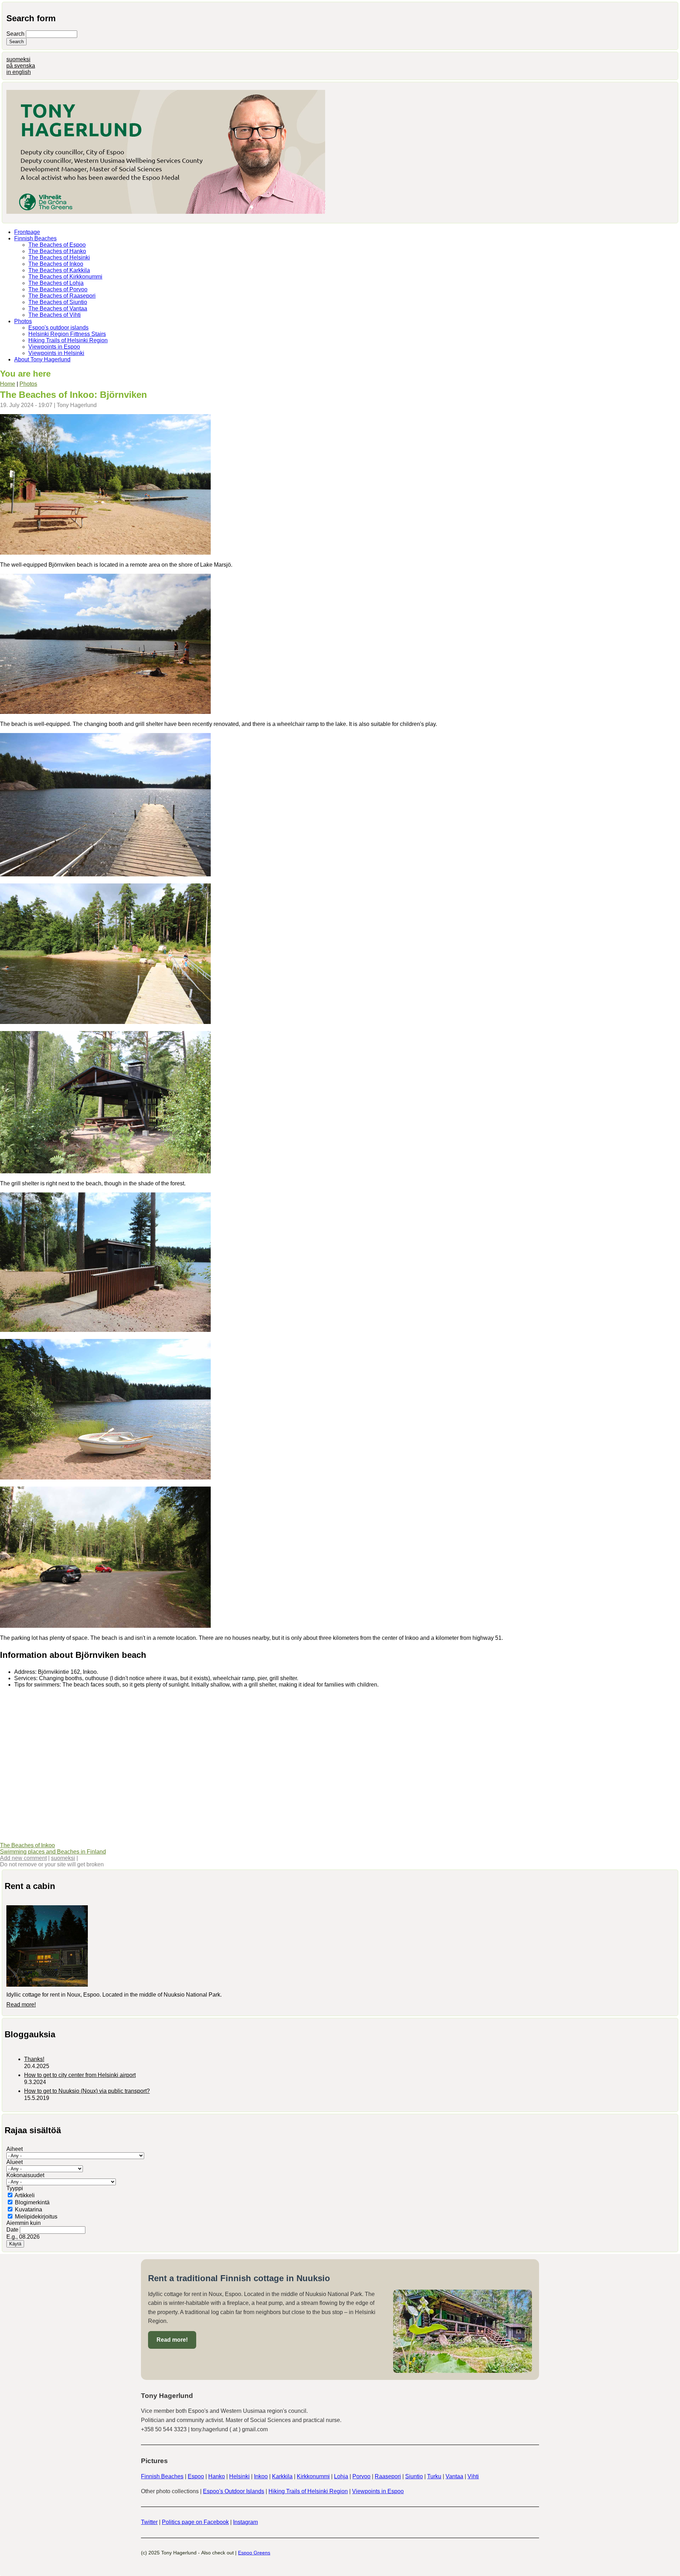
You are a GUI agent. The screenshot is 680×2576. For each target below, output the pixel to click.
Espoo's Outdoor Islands (234, 2491)
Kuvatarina (29, 2209)
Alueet (15, 2162)
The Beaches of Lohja (56, 283)
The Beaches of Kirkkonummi (65, 277)
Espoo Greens (254, 2553)
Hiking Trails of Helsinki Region (68, 340)
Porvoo (361, 2476)
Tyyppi (15, 2188)
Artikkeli (25, 2195)
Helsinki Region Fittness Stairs (67, 334)
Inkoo (261, 2476)
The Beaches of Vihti (55, 315)
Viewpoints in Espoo (54, 347)
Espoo (196, 2476)
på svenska (21, 66)
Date (13, 2230)
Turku (434, 2476)
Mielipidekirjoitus (36, 2217)
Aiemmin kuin (24, 2223)
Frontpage (27, 232)
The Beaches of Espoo (57, 245)
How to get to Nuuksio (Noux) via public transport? (87, 2091)
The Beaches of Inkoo (56, 264)
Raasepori (388, 2476)
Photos (23, 321)
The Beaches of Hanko (57, 251)
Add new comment (23, 1858)
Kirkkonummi (313, 2476)
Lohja (341, 2476)
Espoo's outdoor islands (58, 328)
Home (8, 384)
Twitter (149, 2522)
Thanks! (34, 2059)
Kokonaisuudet (25, 2175)
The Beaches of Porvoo (58, 289)
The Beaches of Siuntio (58, 302)
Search (16, 34)
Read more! (21, 2005)
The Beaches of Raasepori (62, 296)
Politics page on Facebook (195, 2522)
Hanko (217, 2476)
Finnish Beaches (35, 238)
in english (19, 72)
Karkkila (282, 2476)
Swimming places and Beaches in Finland (53, 1852)
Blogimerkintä (32, 2202)
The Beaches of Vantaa (58, 308)
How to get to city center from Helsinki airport (80, 2075)
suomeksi (18, 59)
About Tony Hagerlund (42, 359)
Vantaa (454, 2476)
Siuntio (414, 2476)
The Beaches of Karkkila (59, 270)
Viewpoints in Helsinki (56, 353)
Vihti (473, 2476)
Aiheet (15, 2149)
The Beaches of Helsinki (59, 257)
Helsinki (239, 2476)
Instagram (245, 2522)
